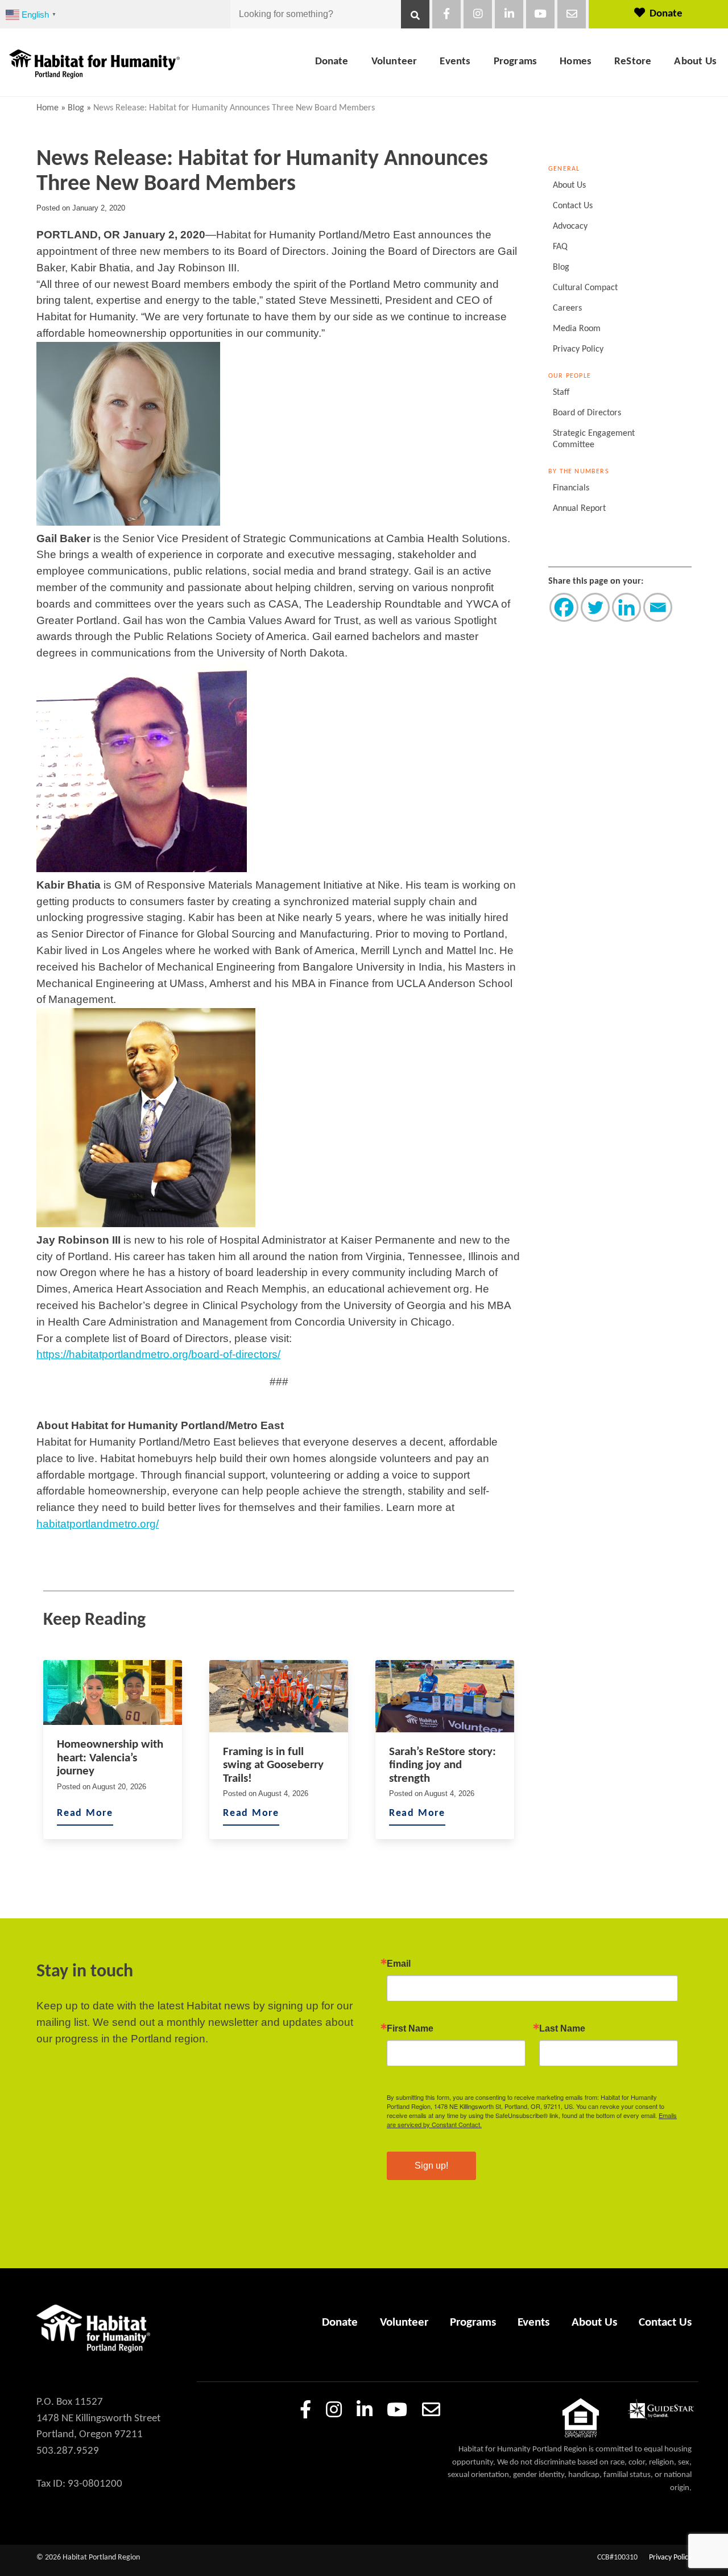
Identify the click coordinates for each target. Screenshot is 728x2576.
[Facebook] (564, 607)
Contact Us (573, 206)
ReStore (633, 62)
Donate (666, 14)
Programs (516, 62)
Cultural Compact (585, 288)
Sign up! (431, 2166)
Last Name (562, 2029)
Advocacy (570, 226)
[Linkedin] (626, 607)
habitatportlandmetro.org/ (98, 1524)
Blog (76, 108)
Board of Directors (587, 413)
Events (455, 62)
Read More (85, 1813)
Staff (561, 393)
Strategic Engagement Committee (594, 439)
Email (399, 1964)
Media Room (577, 329)
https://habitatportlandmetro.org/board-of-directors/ (158, 1354)
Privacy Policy (578, 349)
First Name (410, 2029)
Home (47, 108)
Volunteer (394, 62)
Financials (571, 488)
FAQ (560, 247)
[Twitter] (595, 607)
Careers (567, 308)
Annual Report (579, 509)
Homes (576, 62)
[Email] (658, 607)
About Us (695, 62)
